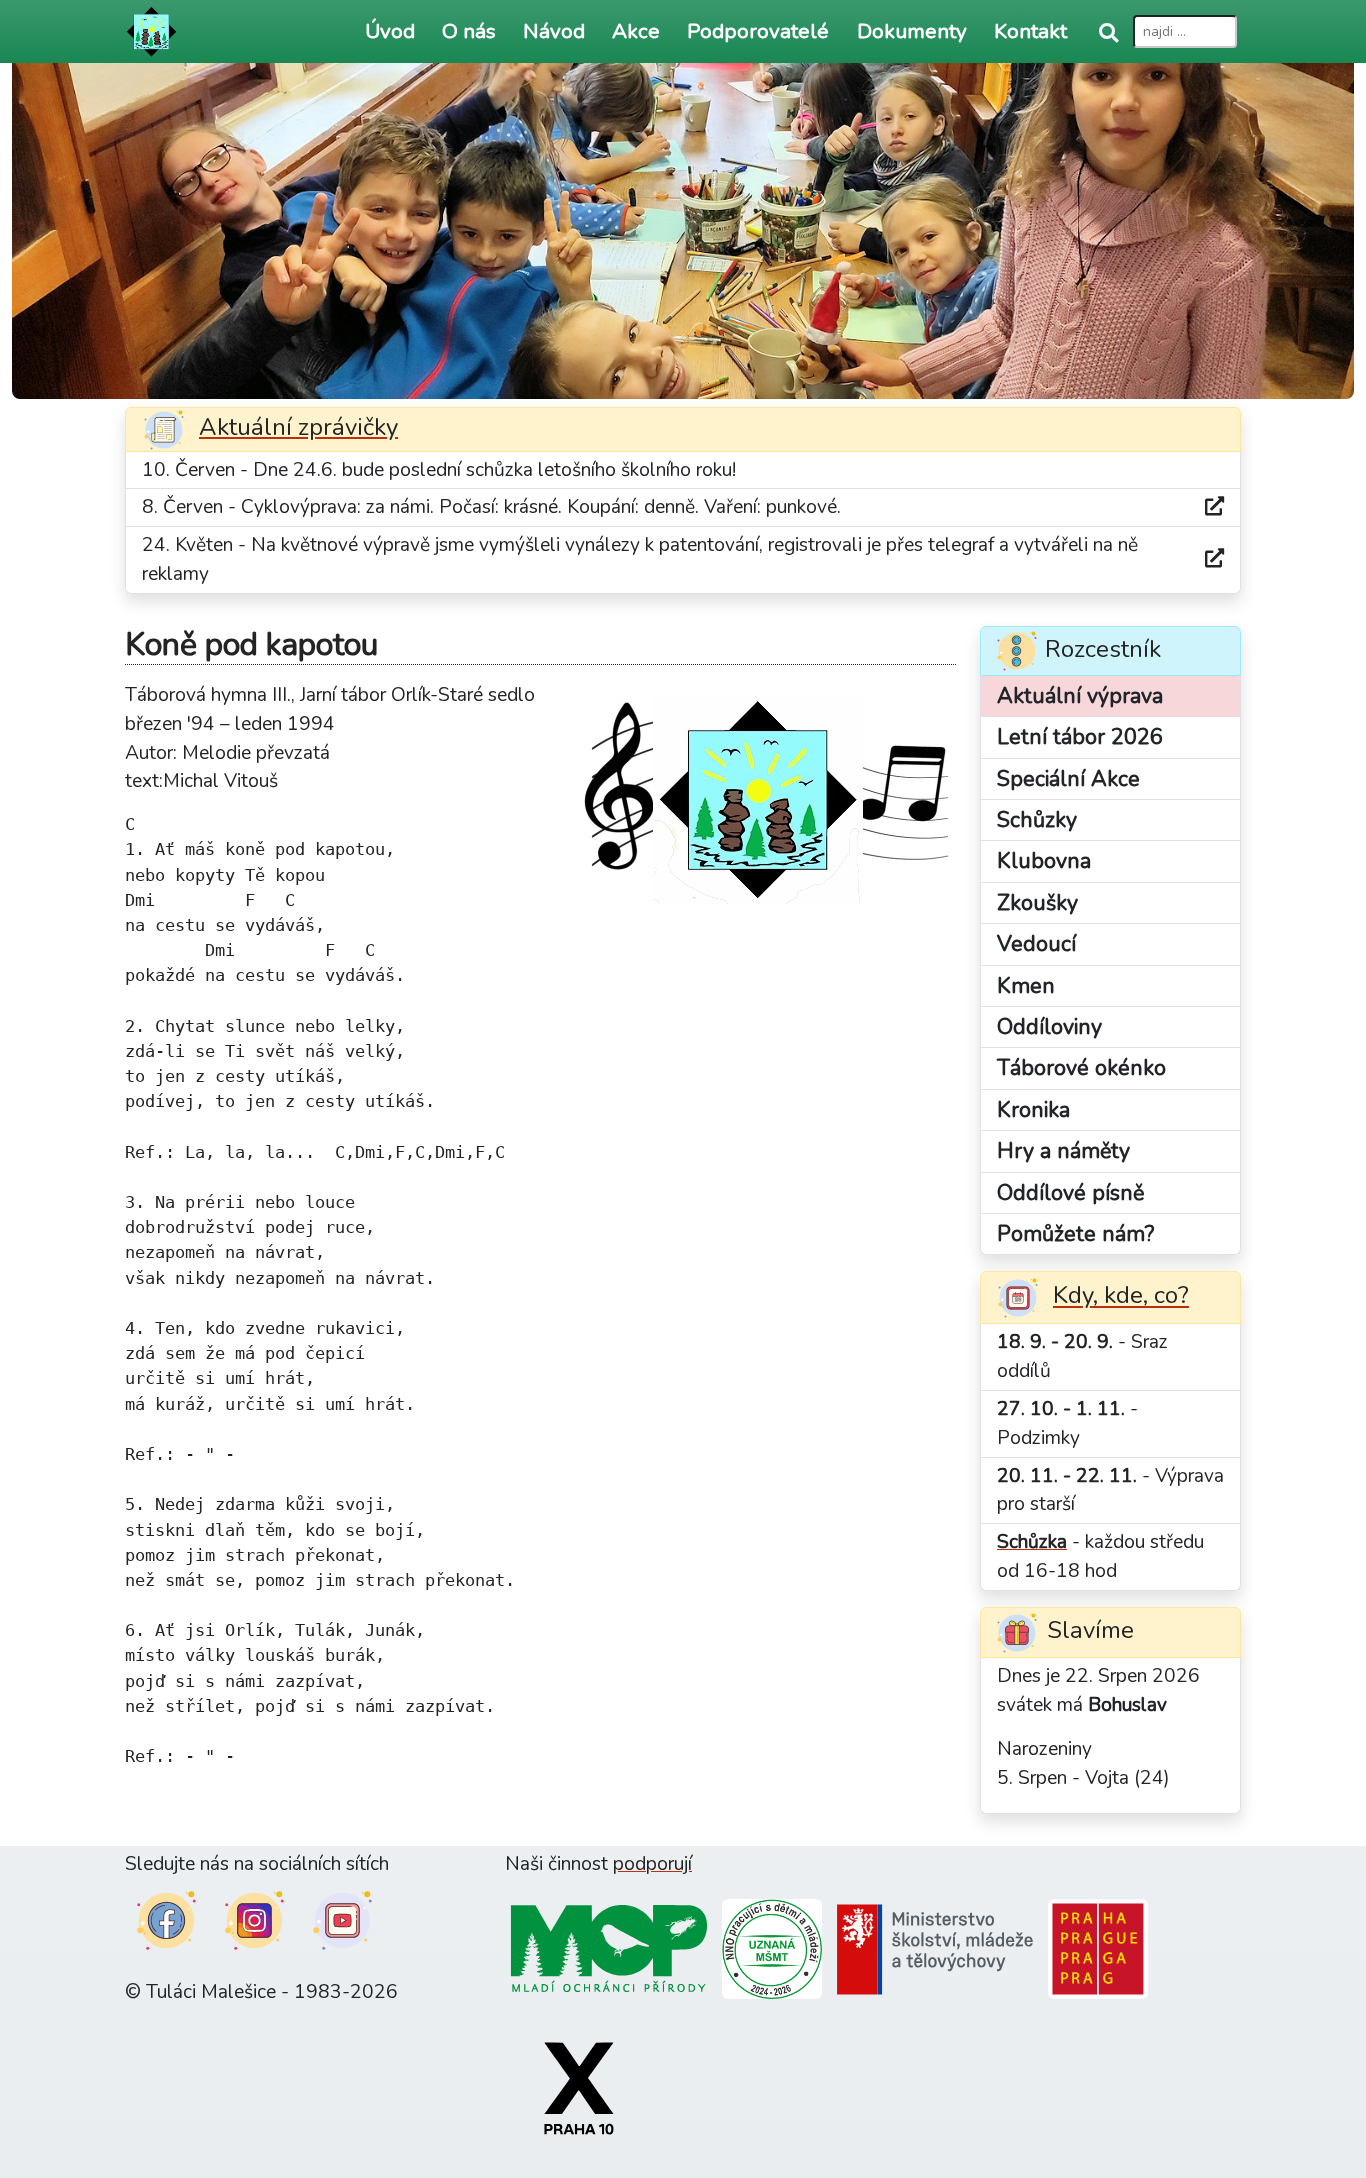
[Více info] (1214, 507)
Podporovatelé (758, 31)
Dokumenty (912, 31)
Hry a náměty (1063, 1151)
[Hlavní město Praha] (1098, 1948)
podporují (652, 1864)
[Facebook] (166, 1919)
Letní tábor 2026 (1080, 737)
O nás (469, 31)
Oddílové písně (1070, 1193)
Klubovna (1044, 861)
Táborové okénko (1081, 1068)
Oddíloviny (1049, 1027)
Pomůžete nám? (1075, 1234)
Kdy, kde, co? (1121, 1296)
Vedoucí (1036, 944)
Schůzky (1037, 820)
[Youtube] (342, 1919)
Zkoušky (1037, 903)
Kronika (1033, 1110)
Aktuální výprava (1080, 696)
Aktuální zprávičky (298, 427)
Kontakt (1030, 31)
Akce (636, 31)
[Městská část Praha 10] (579, 2087)
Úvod (390, 31)
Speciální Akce (1068, 779)
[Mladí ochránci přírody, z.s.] (609, 1948)
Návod (554, 31)
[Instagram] (254, 1919)
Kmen (1026, 986)
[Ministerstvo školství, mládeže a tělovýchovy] (935, 1948)
